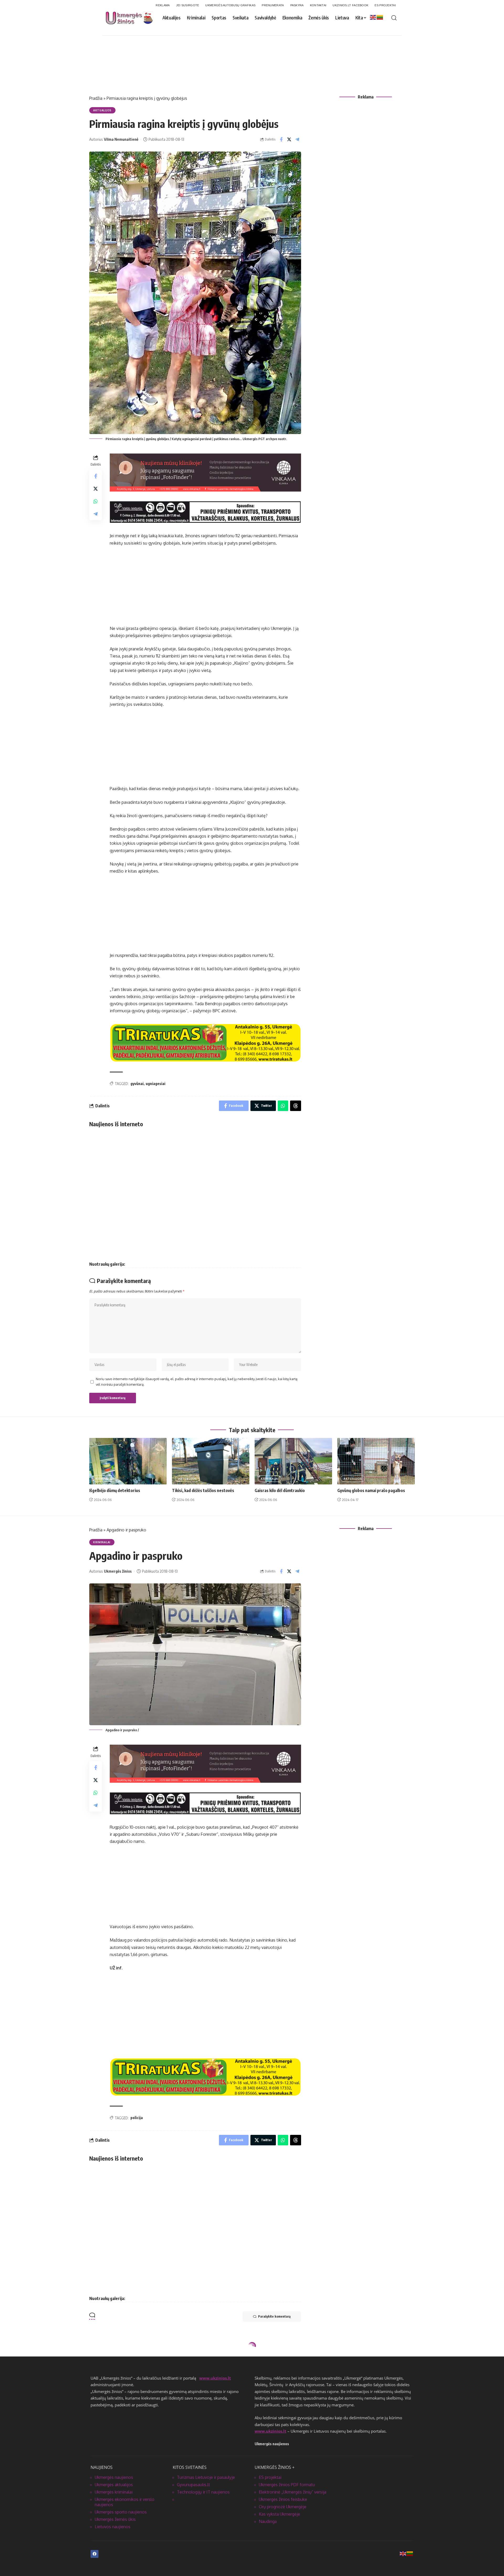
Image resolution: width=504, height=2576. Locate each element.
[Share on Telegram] (297, 139)
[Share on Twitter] (289, 139)
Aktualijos (102, 110)
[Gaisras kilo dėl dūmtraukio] (293, 1461)
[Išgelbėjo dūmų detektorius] (128, 1461)
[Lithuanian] (380, 17)
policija (137, 2118)
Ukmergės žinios (118, 1571)
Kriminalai (104, 1479)
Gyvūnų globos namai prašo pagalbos (371, 1490)
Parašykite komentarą (274, 2316)
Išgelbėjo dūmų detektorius (115, 1490)
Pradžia (96, 98)
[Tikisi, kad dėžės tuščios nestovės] (211, 1461)
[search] (394, 18)
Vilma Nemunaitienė (121, 139)
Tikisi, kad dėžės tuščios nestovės (203, 1490)
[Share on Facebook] (281, 139)
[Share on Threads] (296, 1106)
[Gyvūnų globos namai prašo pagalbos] (376, 1461)
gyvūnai (137, 1084)
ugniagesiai (156, 1084)
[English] (373, 17)
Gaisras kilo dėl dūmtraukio (280, 1490)
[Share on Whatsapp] (96, 502)
